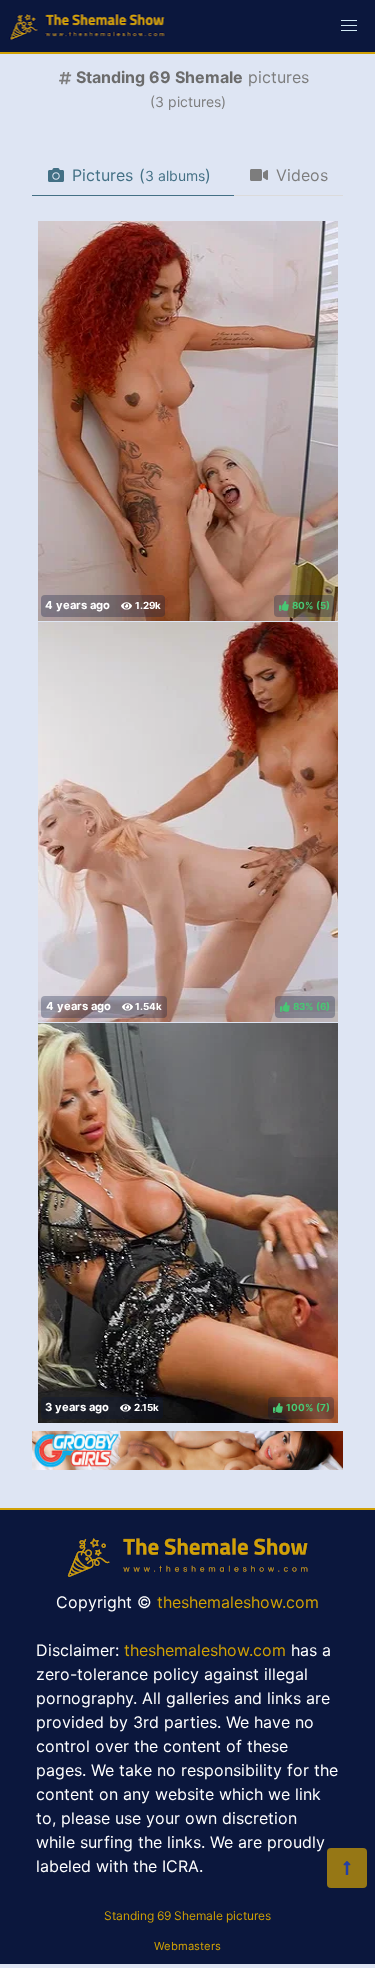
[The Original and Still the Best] (187, 1464)
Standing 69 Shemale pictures (187, 1915)
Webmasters (187, 1946)
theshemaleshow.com (238, 1602)
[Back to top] (347, 1868)
